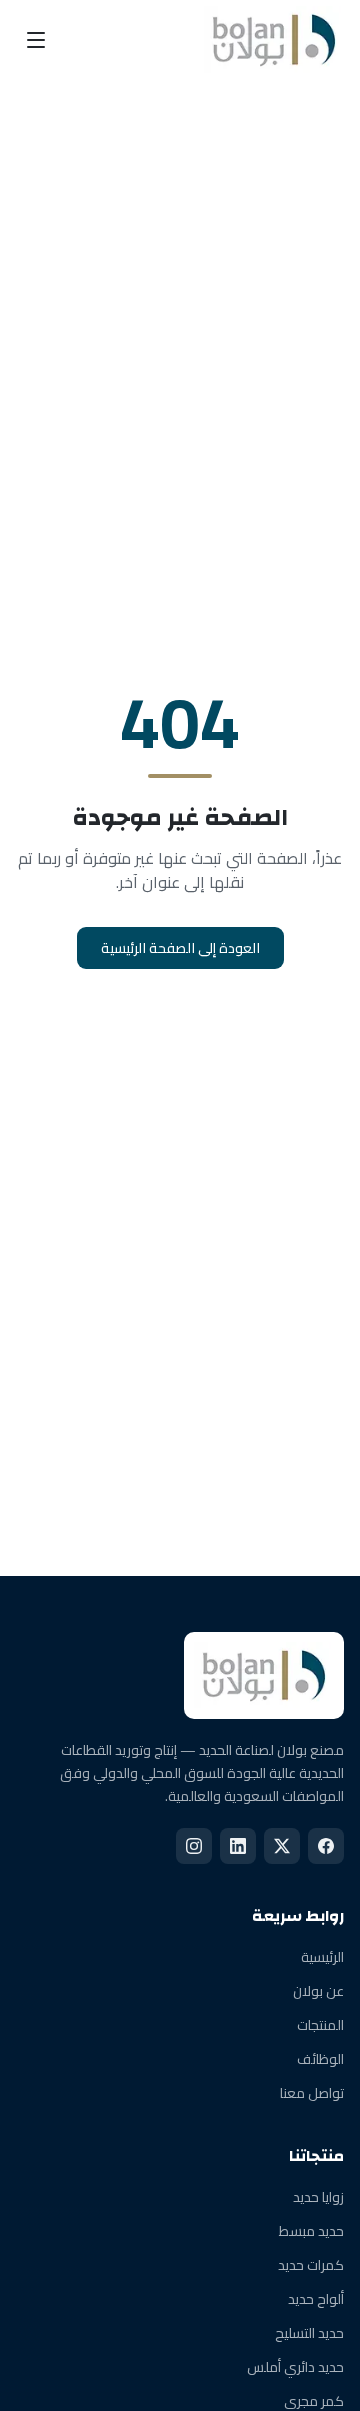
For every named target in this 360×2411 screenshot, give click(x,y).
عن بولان (318, 1991)
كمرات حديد (311, 2265)
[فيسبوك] (326, 1846)
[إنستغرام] (194, 1846)
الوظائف (320, 2059)
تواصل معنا (312, 2093)
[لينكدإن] (238, 1846)
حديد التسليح (309, 2333)
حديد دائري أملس (295, 2367)
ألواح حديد (316, 2299)
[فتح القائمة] (36, 40)
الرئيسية (322, 1957)
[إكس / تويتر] (282, 1846)
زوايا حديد (318, 2197)
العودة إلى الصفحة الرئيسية (180, 948)
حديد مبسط (311, 2231)
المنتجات (320, 2025)
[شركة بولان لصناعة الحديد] (274, 40)
